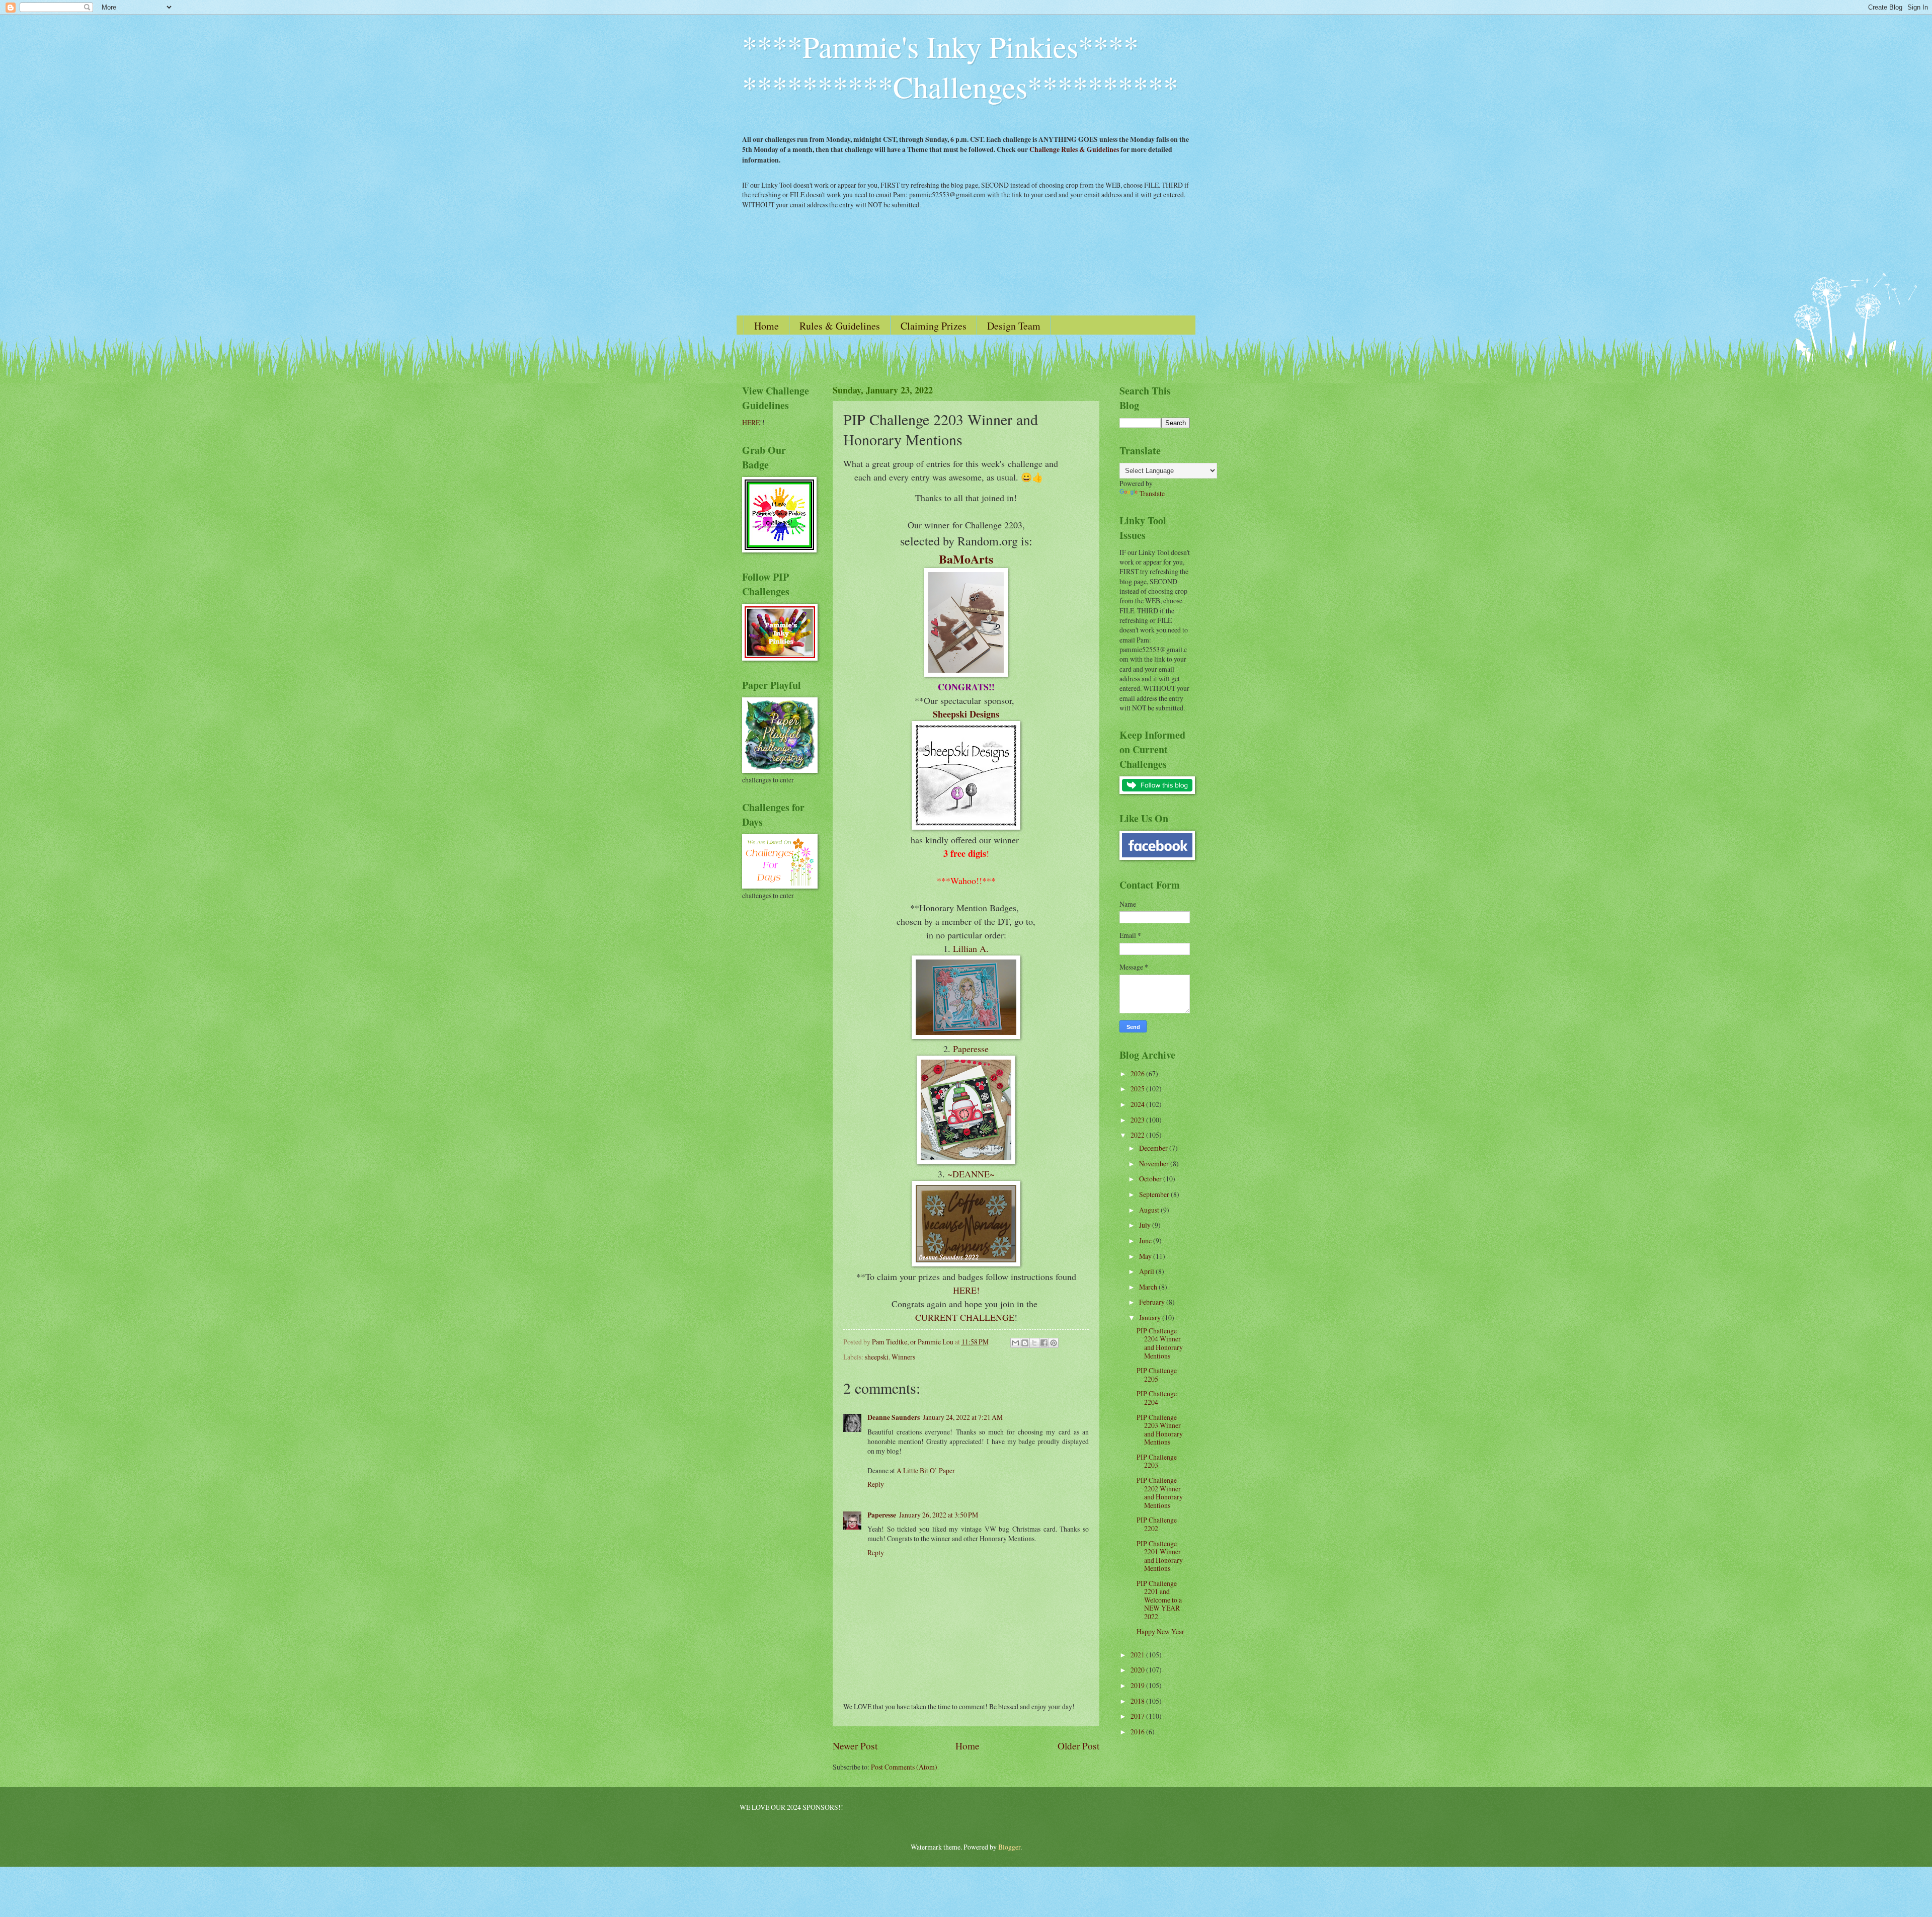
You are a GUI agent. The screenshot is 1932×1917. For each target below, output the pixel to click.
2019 (1138, 1685)
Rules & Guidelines (840, 326)
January (1151, 1317)
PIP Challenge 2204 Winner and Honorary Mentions (1160, 1343)
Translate (1152, 493)
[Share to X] (1034, 1343)
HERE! (966, 1290)
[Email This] (1015, 1343)
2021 (1138, 1655)
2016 (1138, 1732)
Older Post (1078, 1746)
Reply (876, 1484)
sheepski (877, 1357)
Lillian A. (971, 948)
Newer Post (855, 1746)
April (1147, 1271)
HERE (751, 422)
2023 (1138, 1120)
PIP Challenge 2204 (1157, 1398)
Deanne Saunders (894, 1417)
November (1155, 1164)
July (1146, 1225)
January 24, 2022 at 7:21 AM (963, 1417)
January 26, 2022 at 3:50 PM (939, 1515)
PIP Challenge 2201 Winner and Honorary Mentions (1160, 1556)
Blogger (1009, 1847)
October (1151, 1179)
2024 (1138, 1104)
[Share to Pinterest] (1054, 1343)
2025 (1138, 1089)
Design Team (1014, 326)
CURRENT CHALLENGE (965, 1317)
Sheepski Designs (966, 714)
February (1153, 1302)
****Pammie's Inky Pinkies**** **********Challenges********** (960, 66)
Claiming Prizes (934, 326)
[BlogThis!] (1025, 1343)
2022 (1138, 1135)
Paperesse (971, 1049)
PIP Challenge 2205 (1157, 1375)
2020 (1138, 1670)
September (1155, 1194)
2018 (1138, 1701)
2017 (1138, 1716)
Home (767, 326)
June (1146, 1241)
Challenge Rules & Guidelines (1074, 149)
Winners (903, 1357)
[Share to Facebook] (1044, 1343)
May (1146, 1256)
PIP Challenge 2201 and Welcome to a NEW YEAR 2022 (1159, 1600)
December (1154, 1148)
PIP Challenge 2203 (1157, 1461)
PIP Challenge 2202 (1157, 1524)
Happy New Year (1160, 1631)
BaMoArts (966, 559)
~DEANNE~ (971, 1174)
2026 (1138, 1073)
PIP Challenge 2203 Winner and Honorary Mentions (1160, 1430)
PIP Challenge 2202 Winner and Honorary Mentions (1160, 1493)
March (1149, 1287)
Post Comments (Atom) (904, 1767)
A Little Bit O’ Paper (926, 1470)
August (1150, 1210)
